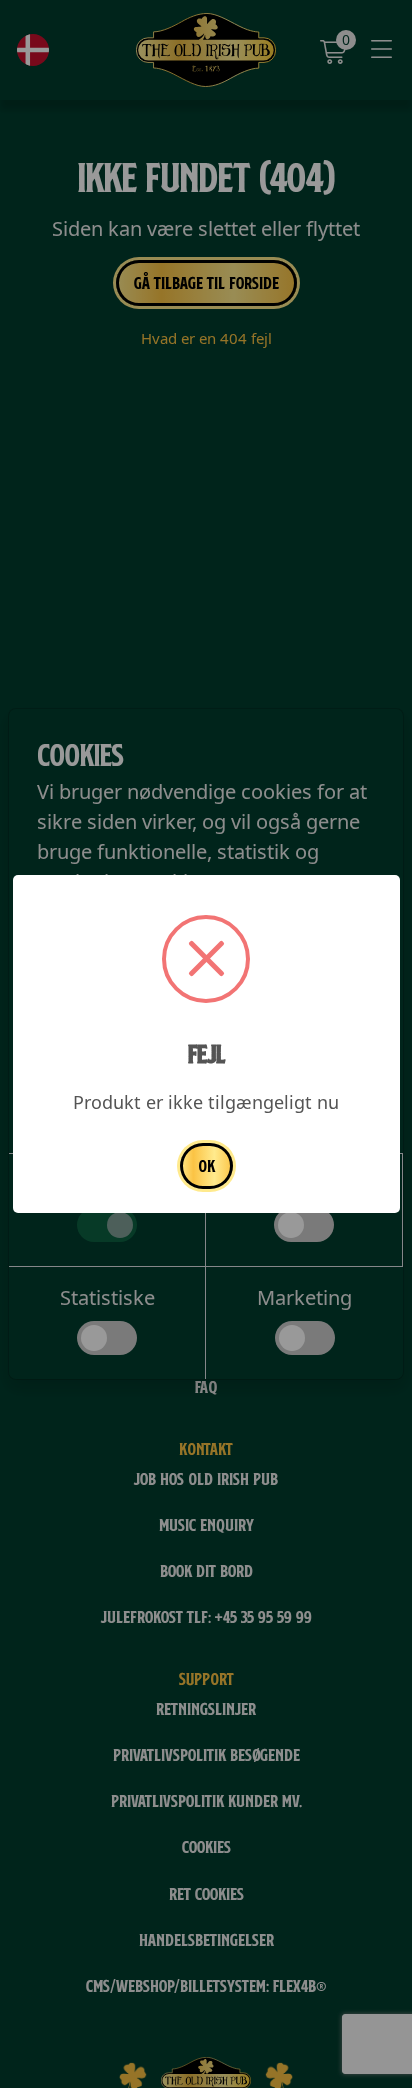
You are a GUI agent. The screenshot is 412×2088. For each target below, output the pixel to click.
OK (206, 1165)
